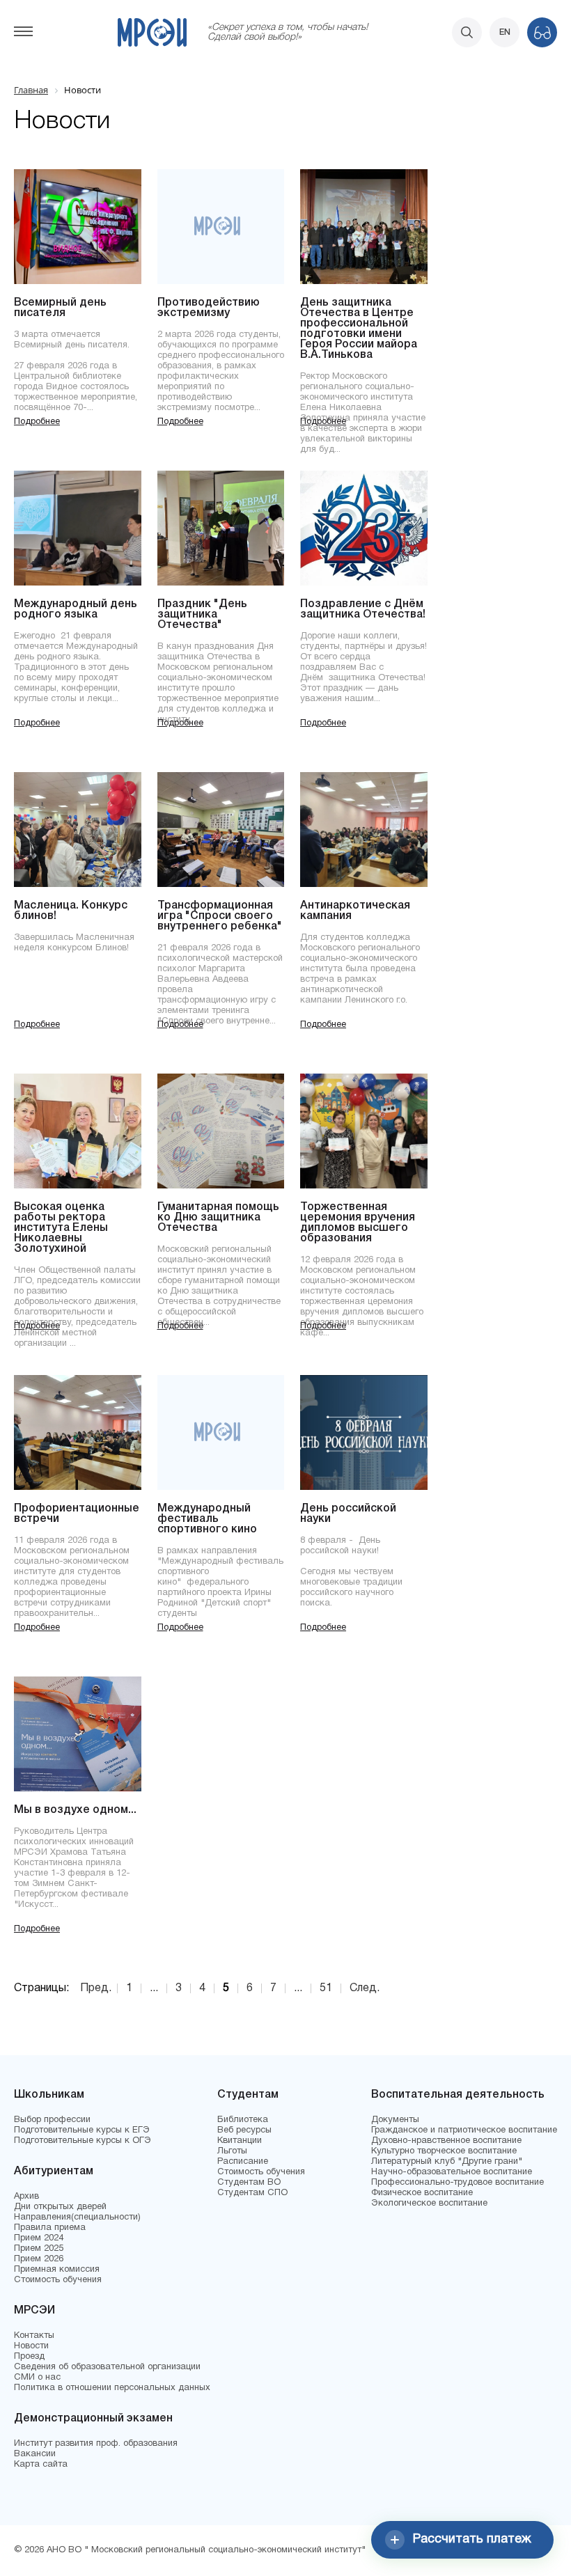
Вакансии (35, 2454)
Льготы (232, 2151)
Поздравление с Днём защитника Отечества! (363, 610)
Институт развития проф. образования (96, 2444)
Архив (26, 2197)
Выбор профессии (52, 2120)
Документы (395, 2120)
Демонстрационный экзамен (93, 2419)
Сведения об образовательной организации (107, 2367)
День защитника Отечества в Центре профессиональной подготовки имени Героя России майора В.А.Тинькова (359, 329)
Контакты (34, 2336)
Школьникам (49, 2095)
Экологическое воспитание (429, 2204)
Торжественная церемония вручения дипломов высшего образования (358, 1223)
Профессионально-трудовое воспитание (457, 2183)
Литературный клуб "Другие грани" (447, 2162)
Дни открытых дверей (60, 2207)
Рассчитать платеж (472, 2539)
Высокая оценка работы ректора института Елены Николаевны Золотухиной (61, 1228)
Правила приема (50, 2228)
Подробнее (37, 422)
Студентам (248, 2095)
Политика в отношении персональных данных (112, 2388)
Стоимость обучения (58, 2280)
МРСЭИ (34, 2311)
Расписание (243, 2162)
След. (365, 1988)
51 (326, 1988)
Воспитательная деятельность (458, 2095)
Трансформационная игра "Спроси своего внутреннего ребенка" (220, 916)
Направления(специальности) (77, 2217)
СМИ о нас (37, 2378)
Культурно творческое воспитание (444, 2151)
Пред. (96, 1988)
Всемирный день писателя (60, 308)
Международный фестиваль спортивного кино (207, 1519)
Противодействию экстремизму (209, 308)
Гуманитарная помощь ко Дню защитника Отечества (218, 1218)
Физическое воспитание (422, 2193)
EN (505, 32)
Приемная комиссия (57, 2270)
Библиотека (243, 2120)
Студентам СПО (252, 2193)
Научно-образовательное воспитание (452, 2172)
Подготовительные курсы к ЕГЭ (82, 2130)
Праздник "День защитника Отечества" (202, 615)
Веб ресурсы (244, 2130)
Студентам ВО (249, 2183)
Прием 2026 (39, 2259)
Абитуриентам (54, 2171)
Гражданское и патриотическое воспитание (464, 2130)
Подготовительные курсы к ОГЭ (83, 2141)
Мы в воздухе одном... (75, 1810)
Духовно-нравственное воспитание (446, 2141)
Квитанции (240, 2141)
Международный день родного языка (76, 610)
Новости (31, 2346)
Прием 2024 (39, 2238)
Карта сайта (41, 2465)
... (154, 1988)
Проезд (29, 2357)
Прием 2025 (39, 2249)
